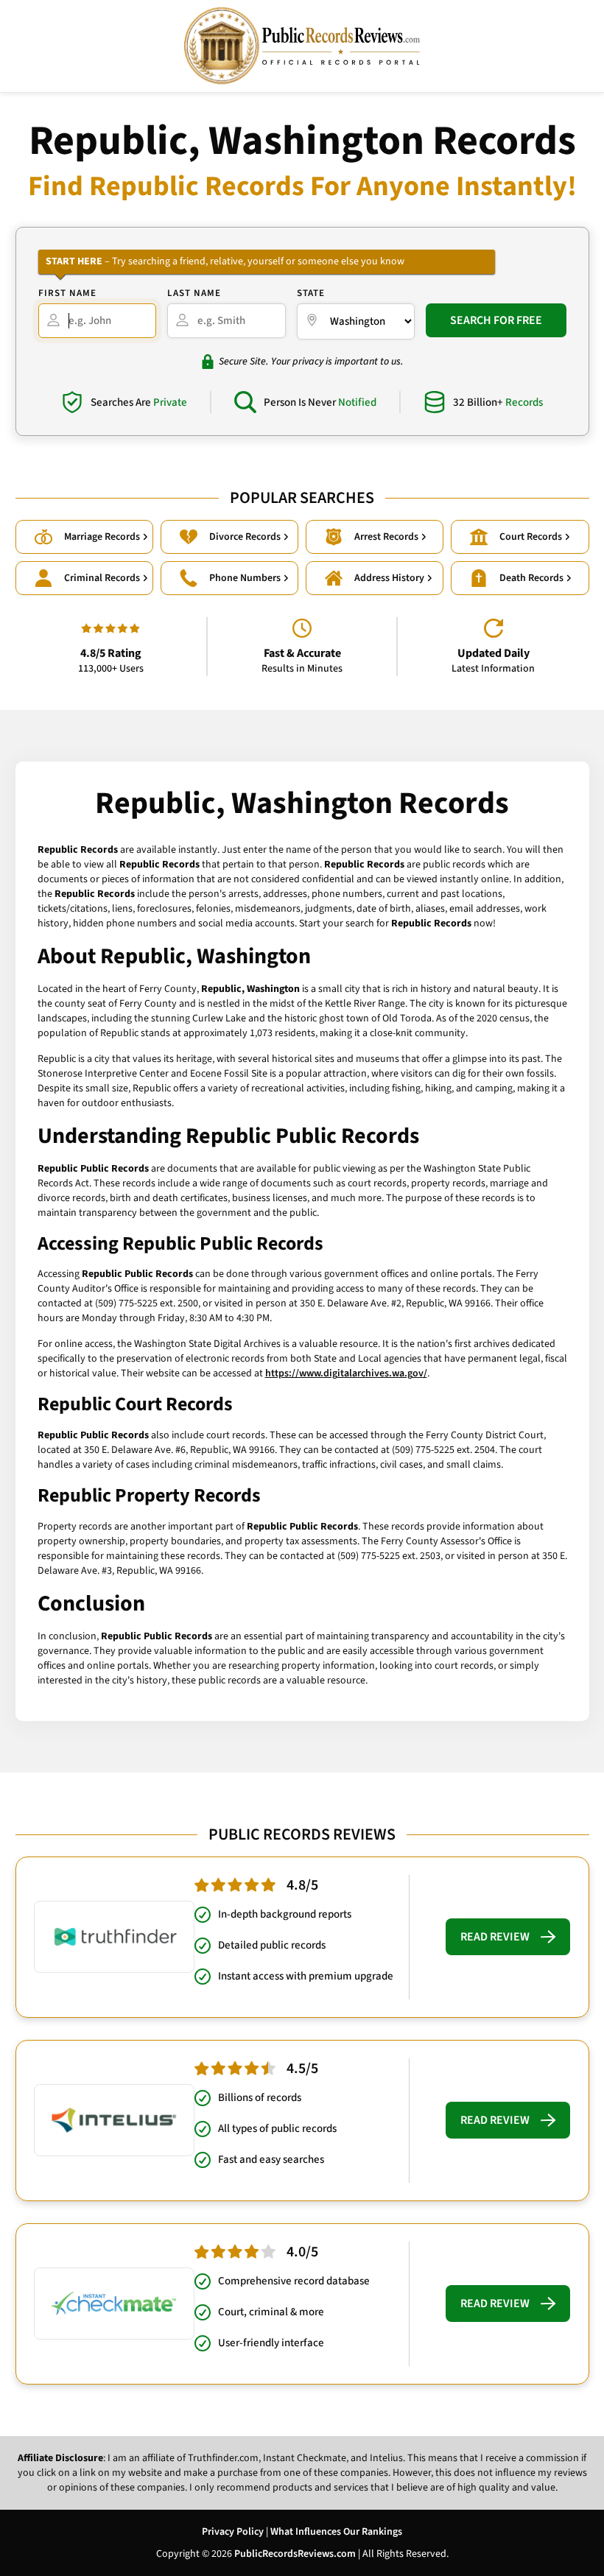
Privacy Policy (233, 2532)
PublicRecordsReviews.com (295, 2554)
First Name (67, 293)
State (311, 293)
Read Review (495, 1937)
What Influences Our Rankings (336, 2532)
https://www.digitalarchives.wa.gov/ (346, 1373)
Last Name (194, 293)
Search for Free (496, 320)
